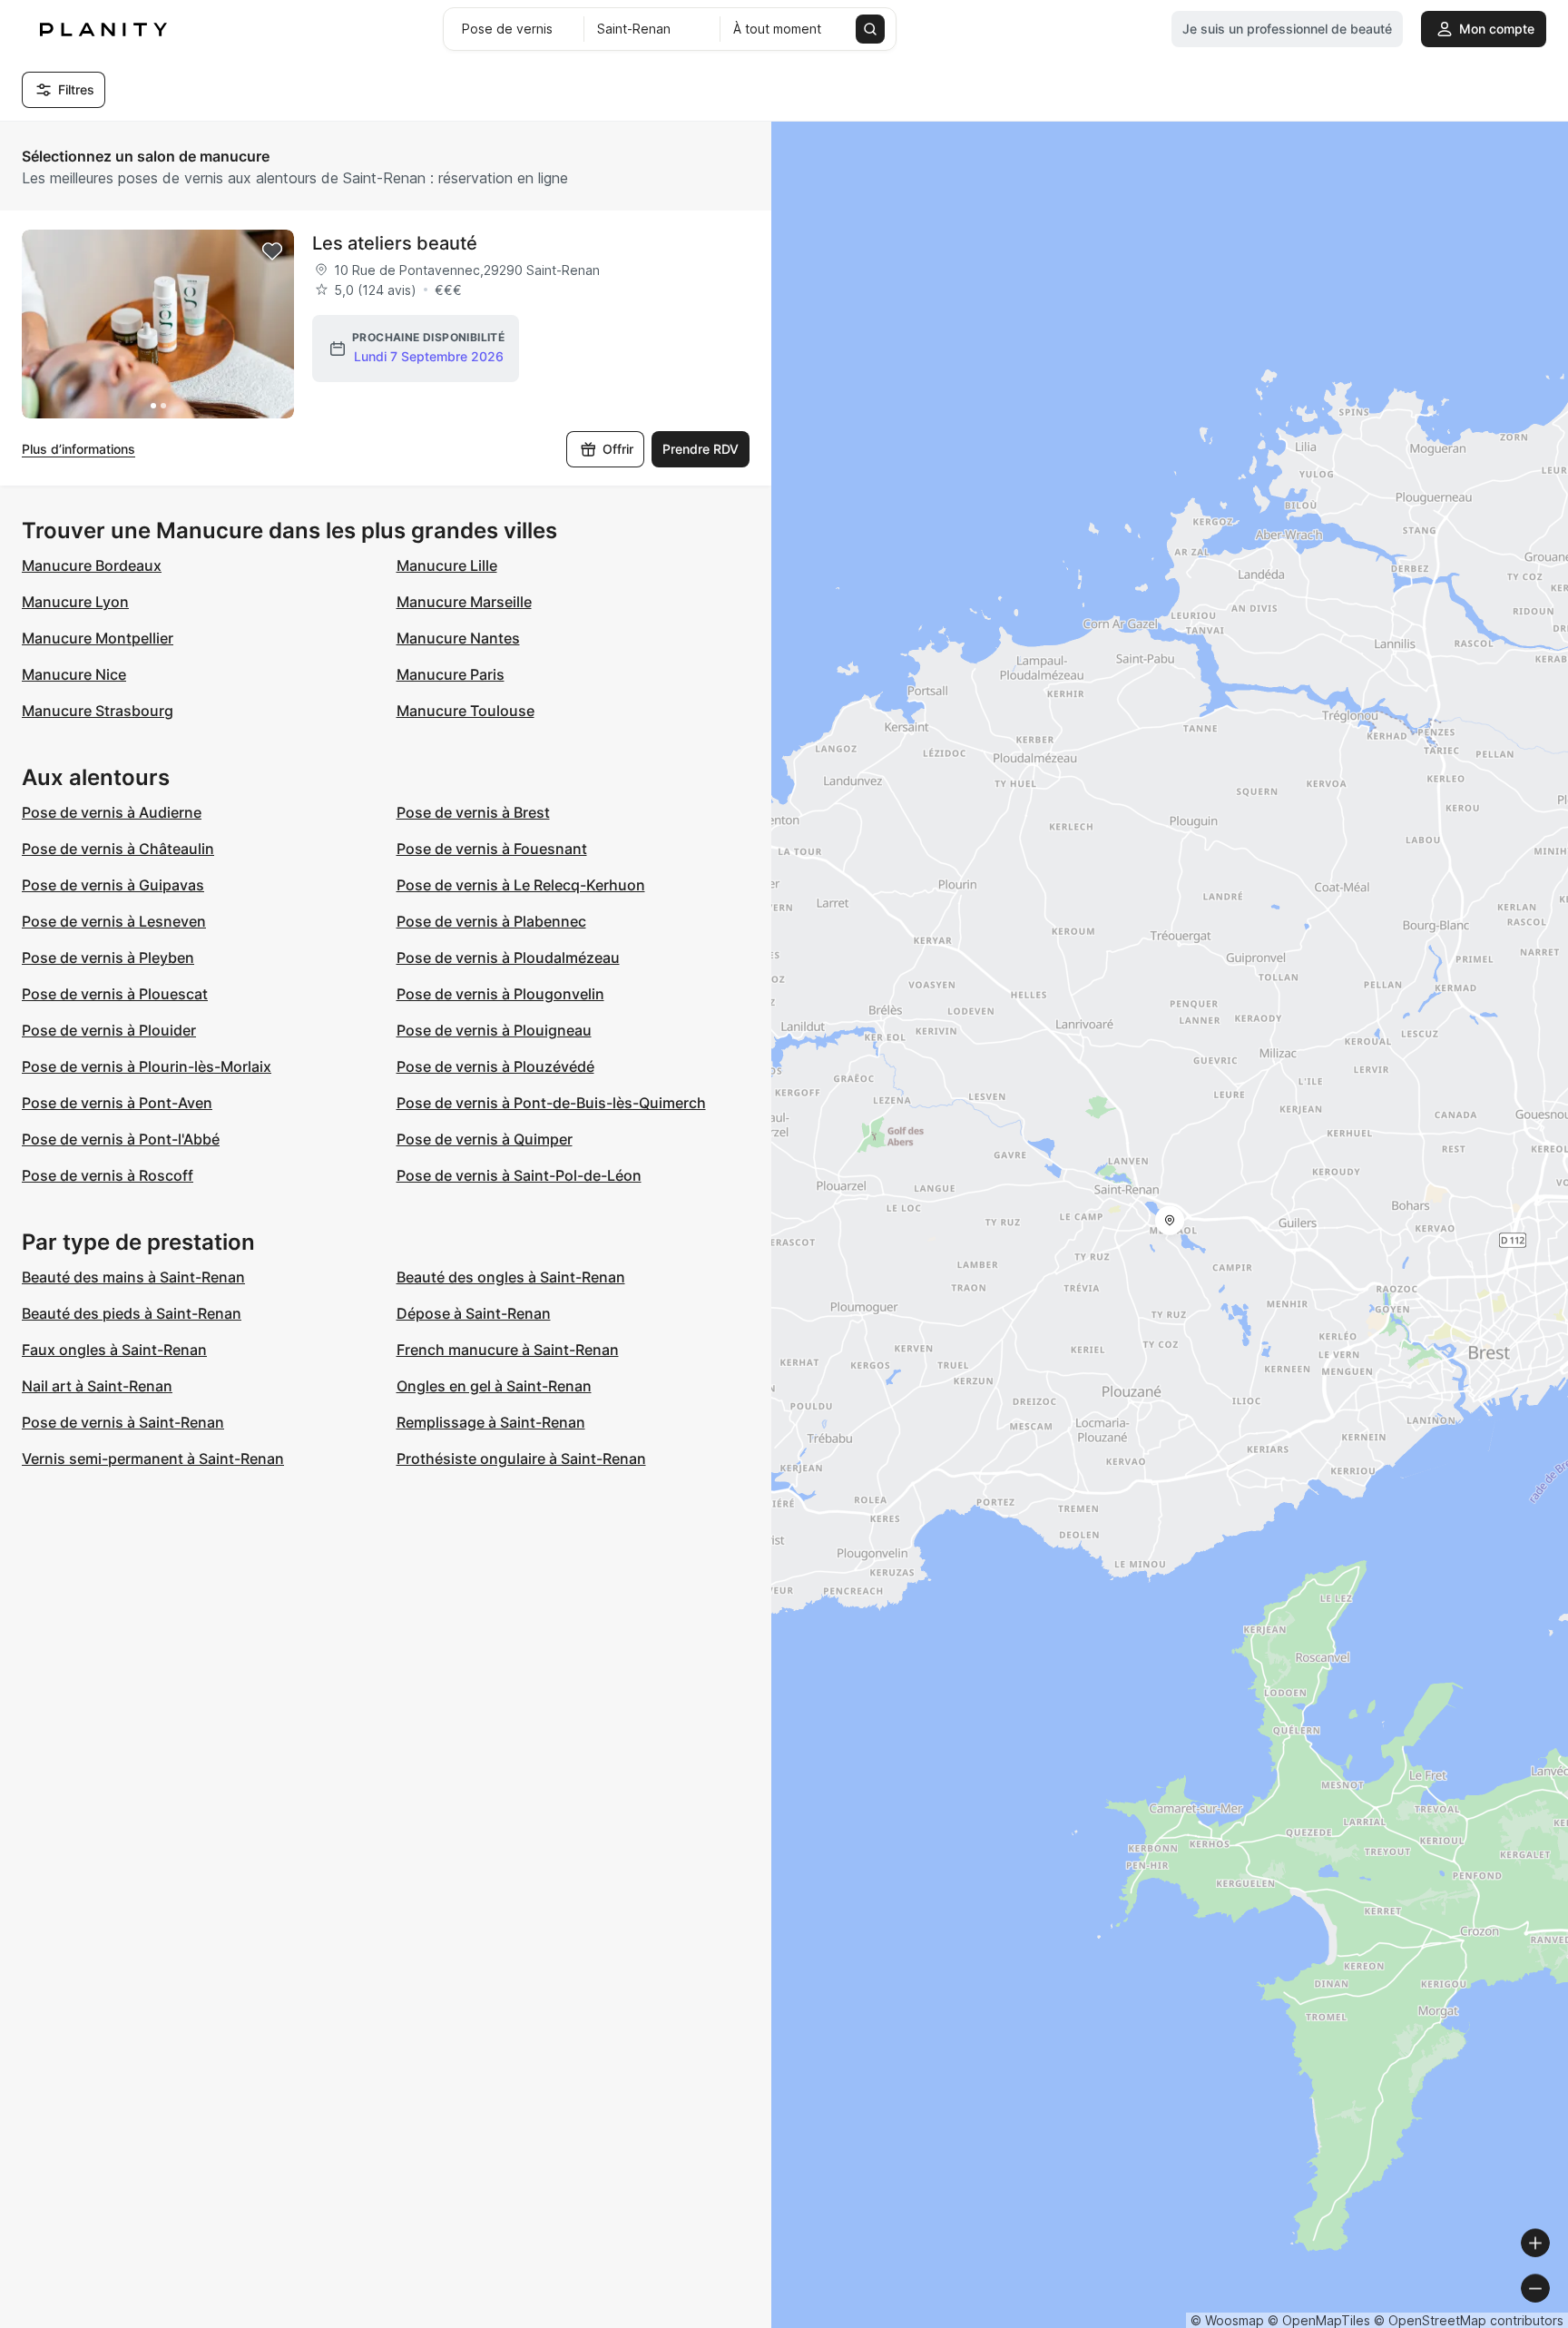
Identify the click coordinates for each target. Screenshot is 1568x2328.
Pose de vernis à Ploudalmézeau (508, 958)
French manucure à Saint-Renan (508, 1350)
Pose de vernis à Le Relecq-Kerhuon (521, 885)
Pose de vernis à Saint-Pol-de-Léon (519, 1175)
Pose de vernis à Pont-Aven (117, 1103)
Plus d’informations (78, 449)
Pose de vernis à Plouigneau (494, 1030)
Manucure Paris (451, 674)
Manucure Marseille (464, 602)
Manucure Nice (74, 674)
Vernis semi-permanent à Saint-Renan (153, 1459)
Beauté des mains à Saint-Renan (133, 1277)
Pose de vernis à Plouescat (115, 994)
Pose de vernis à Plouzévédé (495, 1066)
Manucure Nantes (458, 638)
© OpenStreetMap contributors (1469, 2320)
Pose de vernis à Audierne (112, 812)
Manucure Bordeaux (92, 565)
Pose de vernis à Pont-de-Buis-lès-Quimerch (551, 1103)
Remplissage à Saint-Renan (491, 1422)
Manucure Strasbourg (98, 711)
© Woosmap (1227, 2320)
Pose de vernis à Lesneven (114, 921)
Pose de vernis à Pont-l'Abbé (121, 1139)
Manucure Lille (447, 565)
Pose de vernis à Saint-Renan (123, 1422)
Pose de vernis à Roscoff (108, 1175)
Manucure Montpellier (98, 638)
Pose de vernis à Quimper (485, 1139)
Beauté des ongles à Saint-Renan (511, 1277)
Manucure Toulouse (465, 711)
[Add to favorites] (272, 251)
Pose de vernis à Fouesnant (492, 849)
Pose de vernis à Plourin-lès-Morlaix (147, 1066)
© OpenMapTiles (1319, 2320)
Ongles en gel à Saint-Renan (494, 1386)
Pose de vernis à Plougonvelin (500, 994)
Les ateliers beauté (395, 243)
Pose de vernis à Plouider (109, 1030)
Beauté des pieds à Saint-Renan (132, 1313)
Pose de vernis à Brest (473, 812)
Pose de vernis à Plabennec (491, 921)
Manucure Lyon (75, 602)
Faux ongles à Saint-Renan (114, 1350)
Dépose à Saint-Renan (474, 1313)
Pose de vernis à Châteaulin (118, 849)
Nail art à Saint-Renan (97, 1386)
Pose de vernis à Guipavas (113, 885)
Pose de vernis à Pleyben (108, 958)
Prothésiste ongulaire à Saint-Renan (521, 1459)
